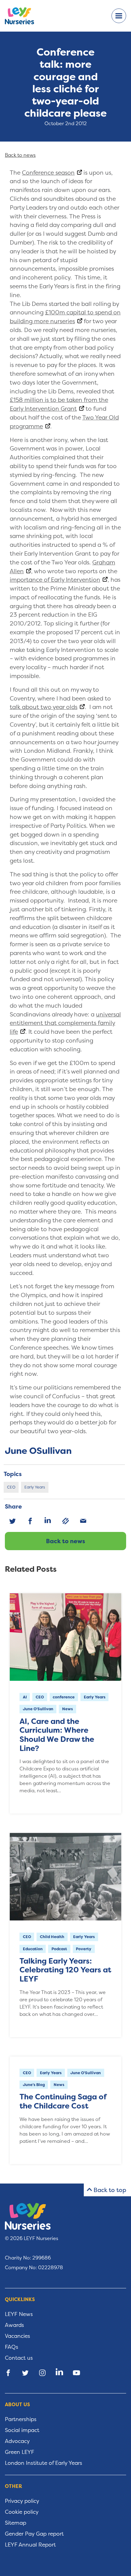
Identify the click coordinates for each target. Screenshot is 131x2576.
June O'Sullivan (38, 1709)
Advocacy (17, 2441)
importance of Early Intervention (55, 580)
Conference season (48, 173)
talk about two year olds (44, 707)
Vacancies (18, 2336)
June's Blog (34, 2085)
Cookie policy (22, 2512)
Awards (14, 2325)
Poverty (84, 1949)
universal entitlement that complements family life (65, 1023)
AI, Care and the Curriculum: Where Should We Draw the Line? (57, 1735)
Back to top (110, 2190)
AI (25, 1697)
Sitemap (16, 2523)
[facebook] (30, 1521)
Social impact (22, 2430)
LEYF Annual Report (30, 2545)
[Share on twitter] (25, 2373)
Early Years (35, 1487)
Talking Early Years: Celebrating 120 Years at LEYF (65, 1970)
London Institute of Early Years (44, 2463)
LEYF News (19, 2314)
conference (64, 1697)
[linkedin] (48, 1521)
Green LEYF (19, 2452)
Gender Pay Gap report (34, 2534)
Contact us (19, 2358)
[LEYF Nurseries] (24, 16)
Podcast (59, 1949)
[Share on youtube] (76, 2373)
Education (33, 1949)
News (67, 1709)
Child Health (52, 1937)
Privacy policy (22, 2501)
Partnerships (21, 2419)
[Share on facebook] (8, 2373)
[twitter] (12, 1521)
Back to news (65, 1541)
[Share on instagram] (42, 2373)
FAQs (12, 2347)
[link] (65, 1521)
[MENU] (119, 16)
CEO (11, 1487)
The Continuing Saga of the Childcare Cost (63, 2101)
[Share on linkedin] (59, 2373)
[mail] (83, 1521)
